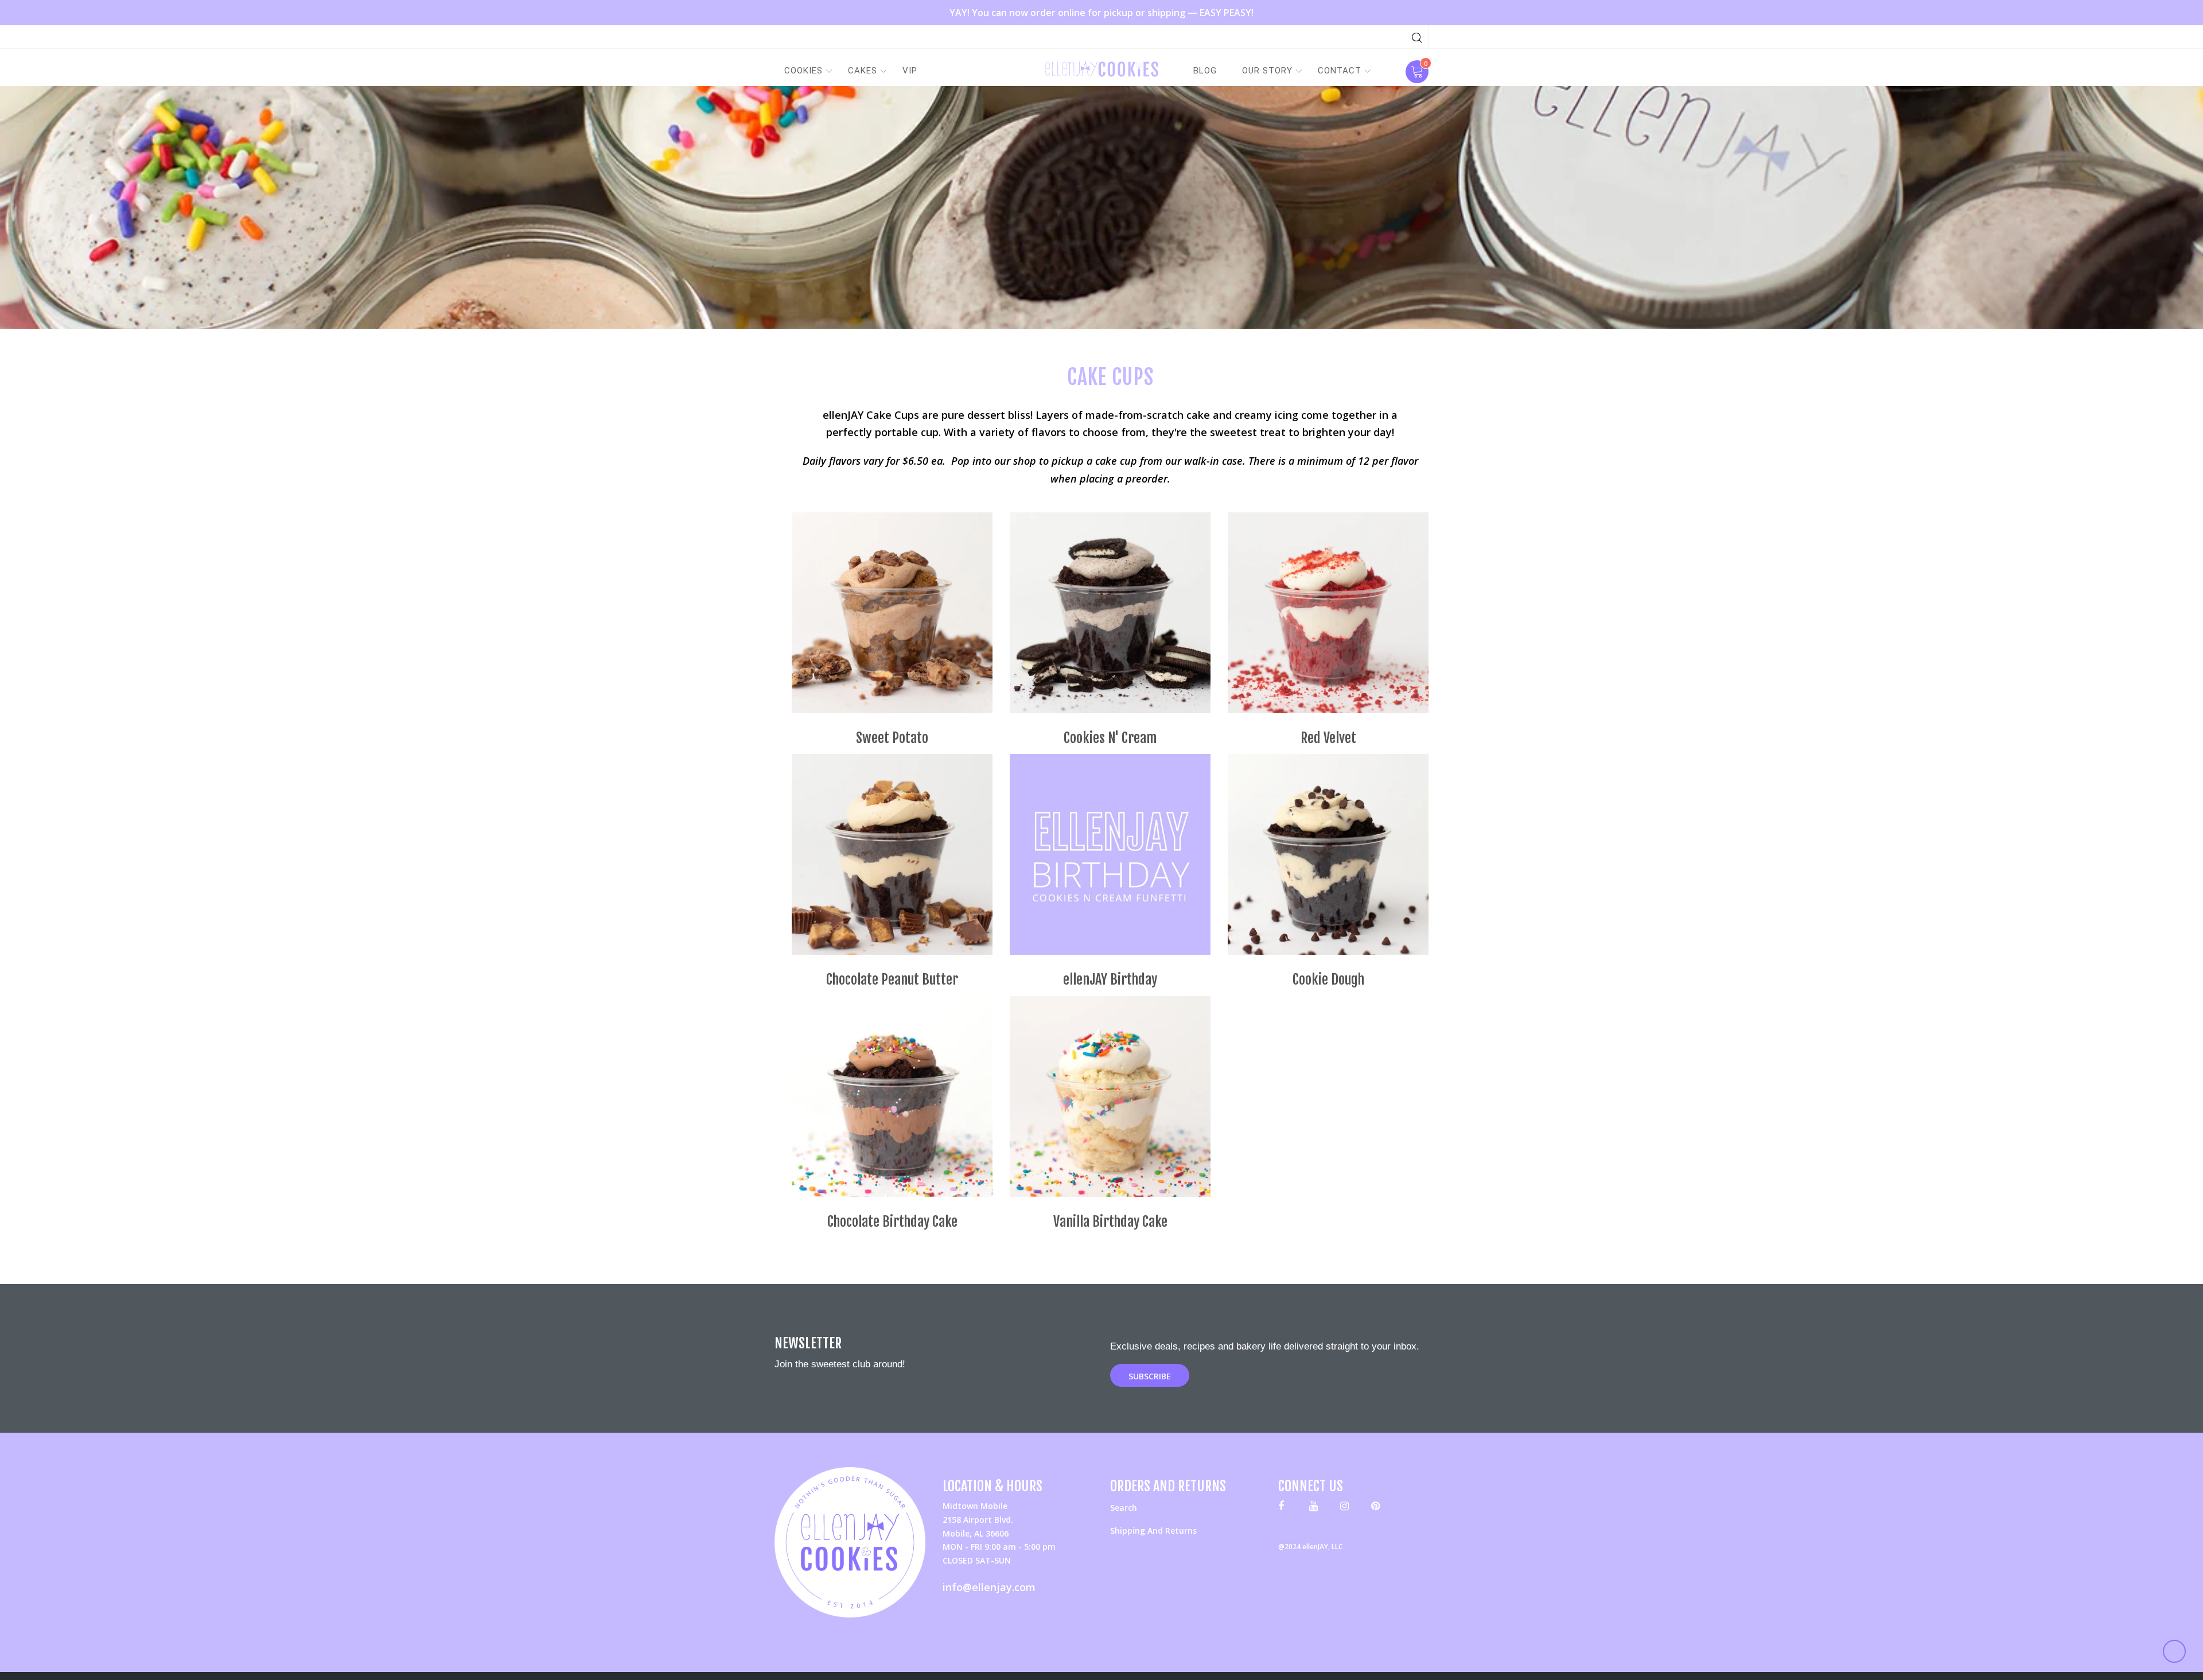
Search (1124, 1508)
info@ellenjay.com (989, 1587)
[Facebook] (1285, 1508)
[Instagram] (1347, 1508)
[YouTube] (1316, 1508)
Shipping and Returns (1153, 1531)
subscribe (1150, 1376)
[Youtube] (1378, 1508)
